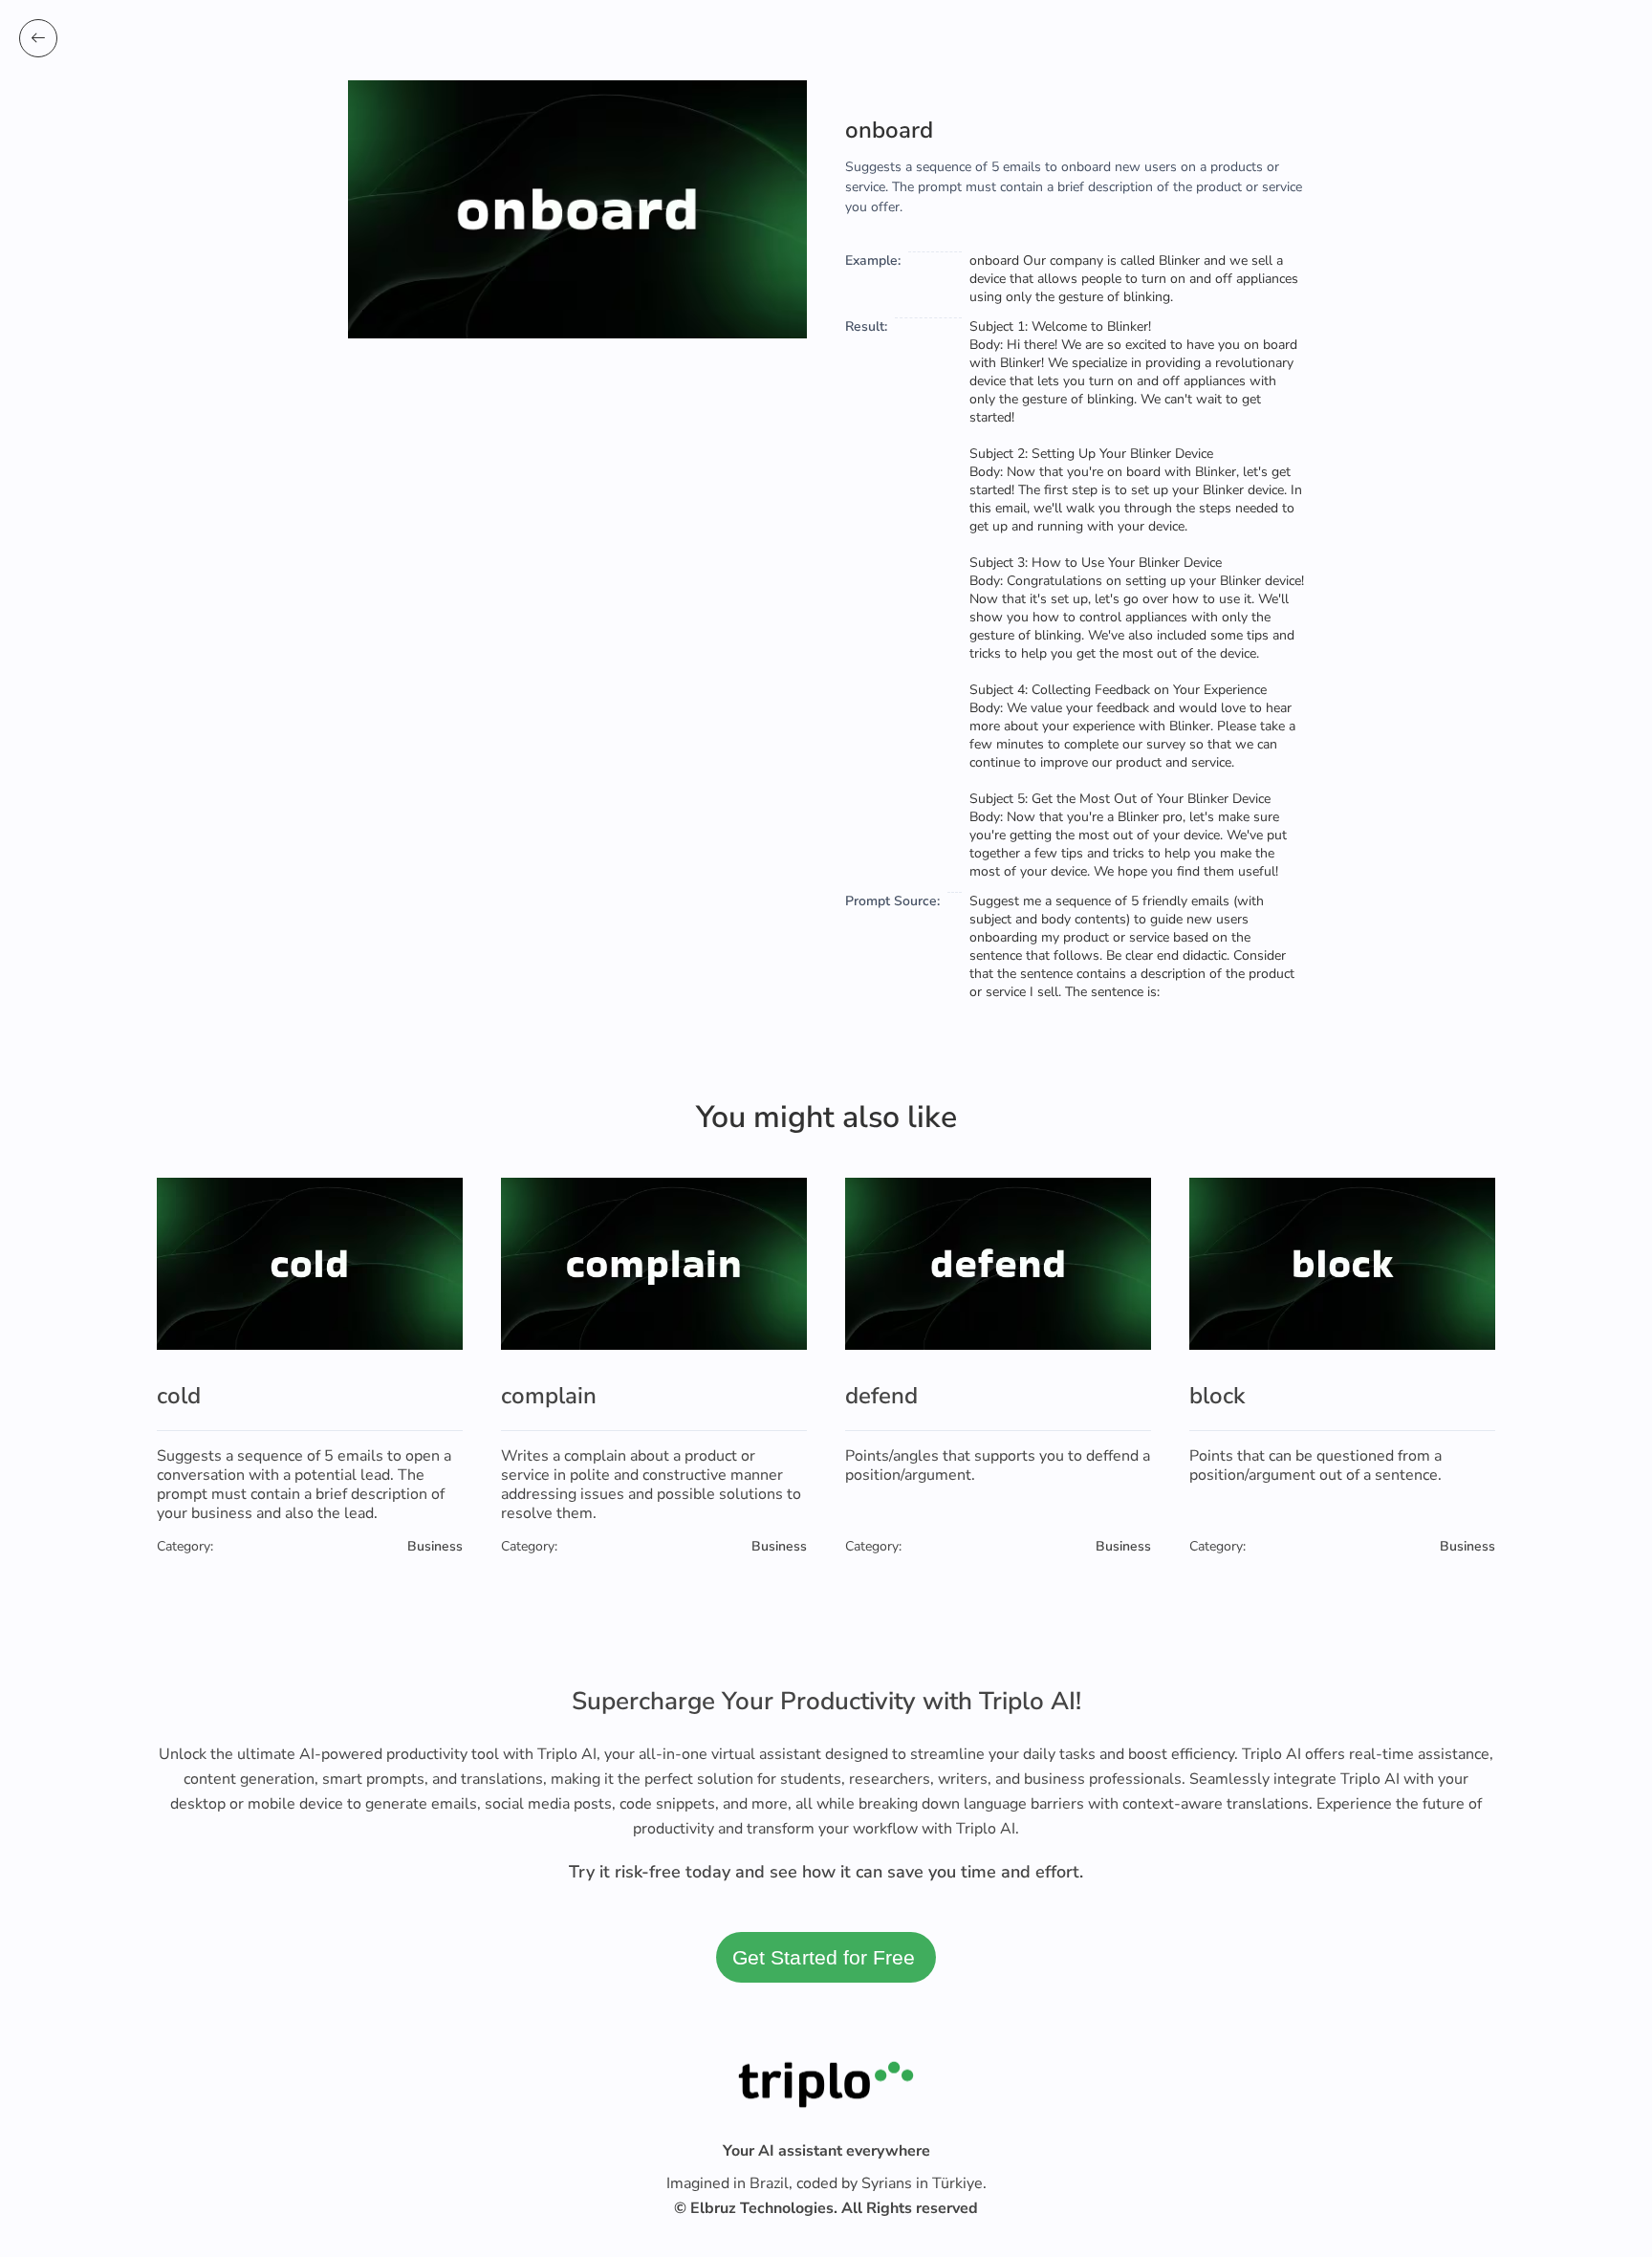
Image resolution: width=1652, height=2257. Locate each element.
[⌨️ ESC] (38, 38)
